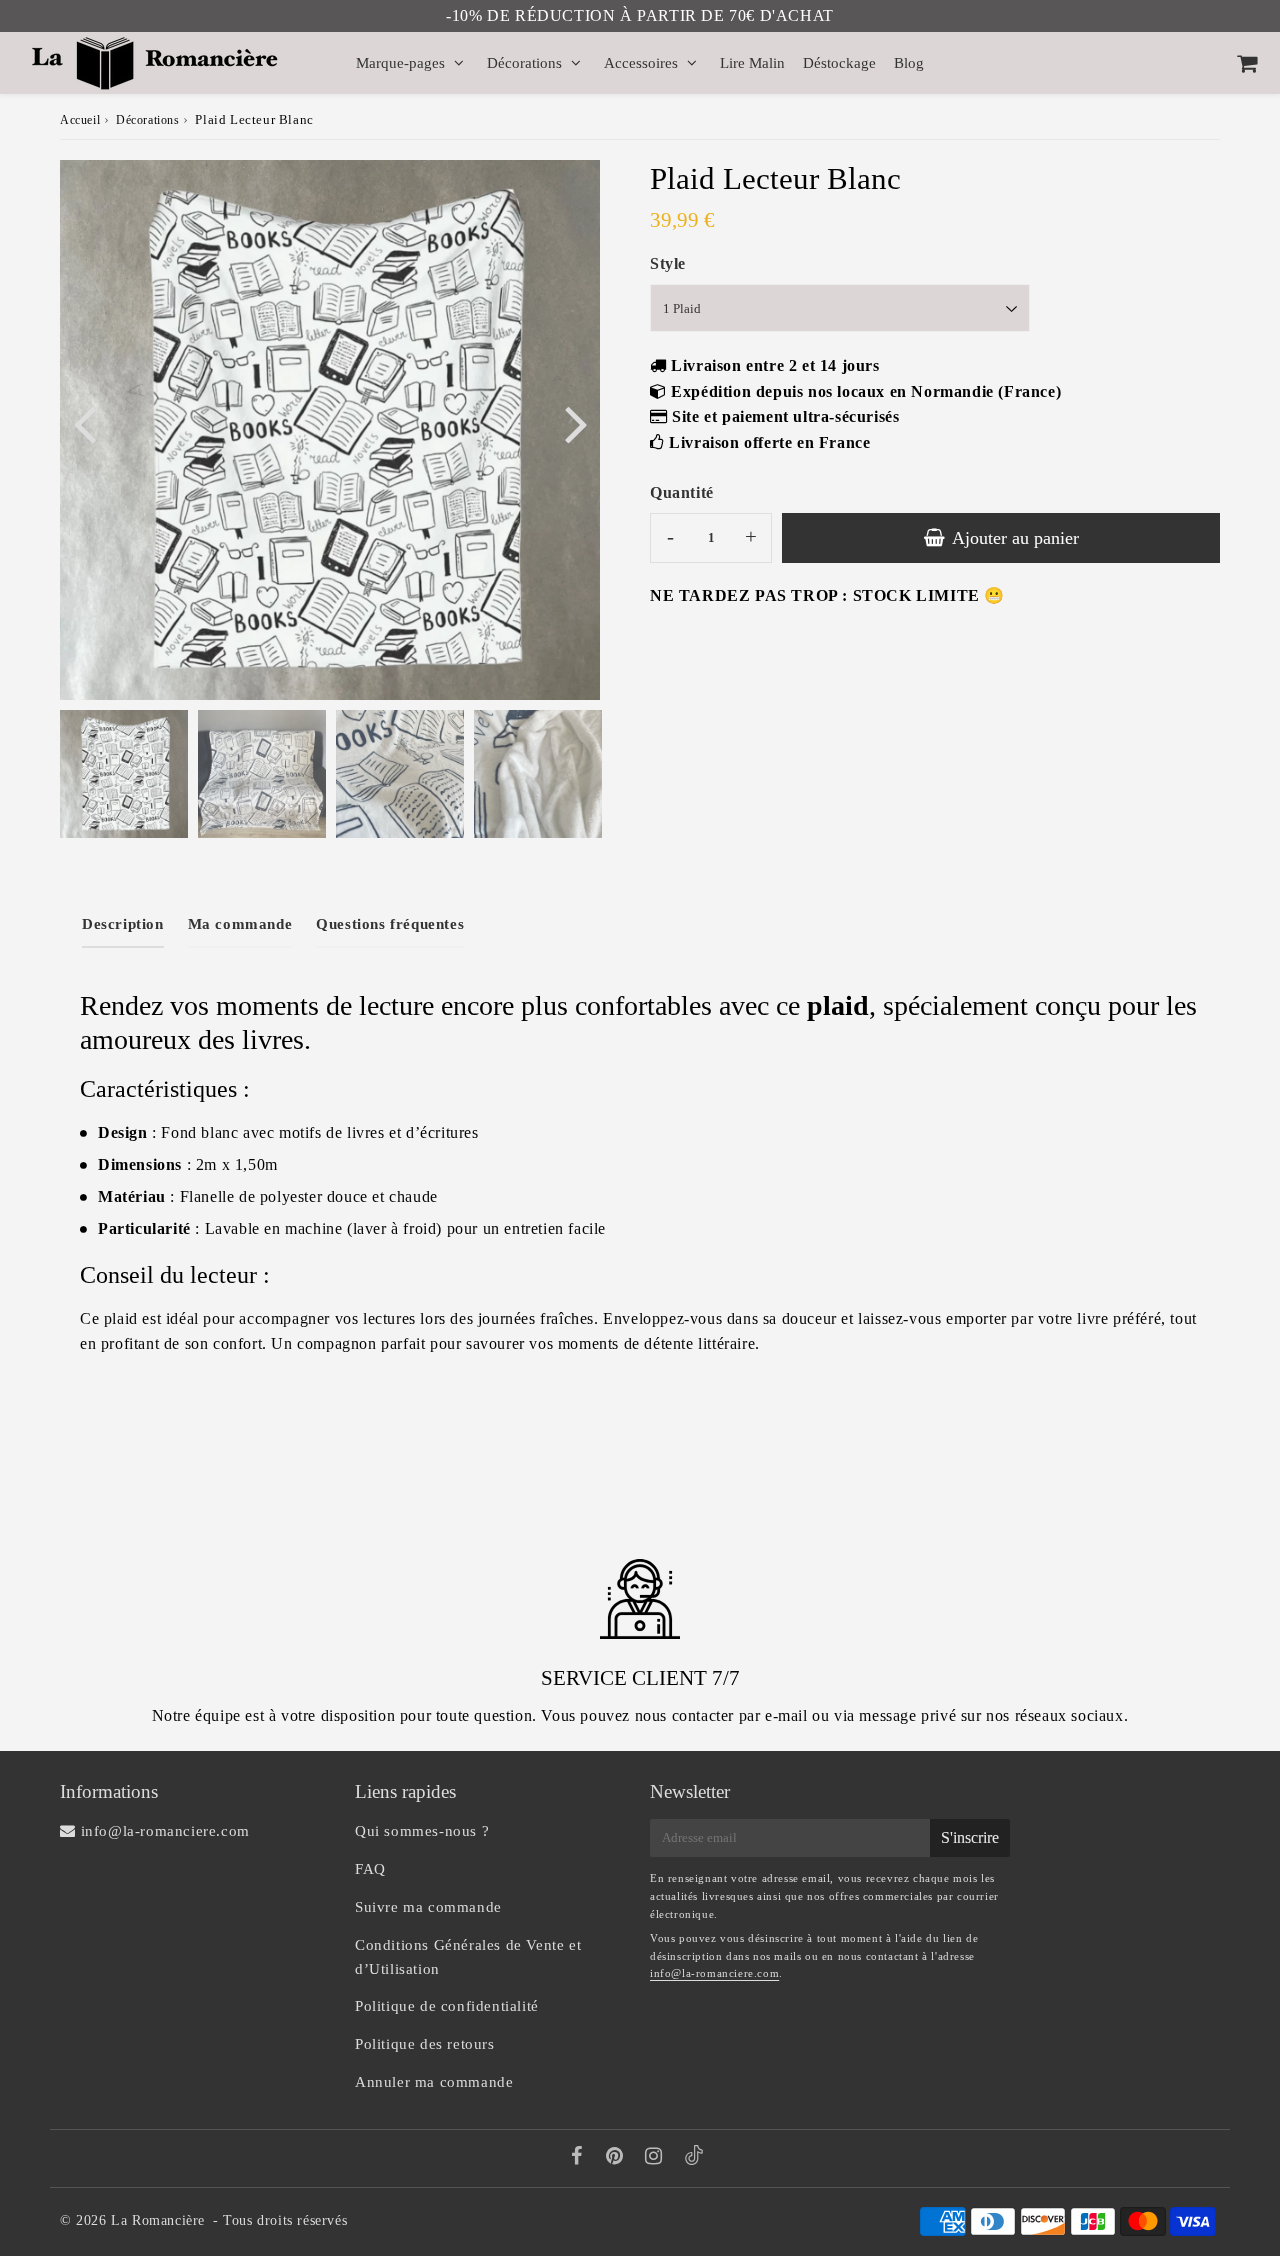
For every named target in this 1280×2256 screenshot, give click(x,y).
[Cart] (1246, 63)
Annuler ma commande (434, 2082)
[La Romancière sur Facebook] (579, 2158)
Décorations (524, 63)
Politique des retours (425, 2044)
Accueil (80, 120)
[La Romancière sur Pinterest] (617, 2158)
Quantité (682, 492)
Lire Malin (752, 63)
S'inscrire (970, 1837)
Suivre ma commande (428, 1907)
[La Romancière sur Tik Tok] (694, 2160)
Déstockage (839, 63)
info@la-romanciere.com (714, 1973)
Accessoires (641, 63)
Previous (84, 422)
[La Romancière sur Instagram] (656, 2158)
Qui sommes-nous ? (422, 1831)
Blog (909, 63)
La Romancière (158, 2220)
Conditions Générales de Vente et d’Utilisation (468, 1957)
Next (576, 422)
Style (668, 263)
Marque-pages (400, 63)
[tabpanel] (124, 774)
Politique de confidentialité (447, 2006)
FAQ (370, 1869)
